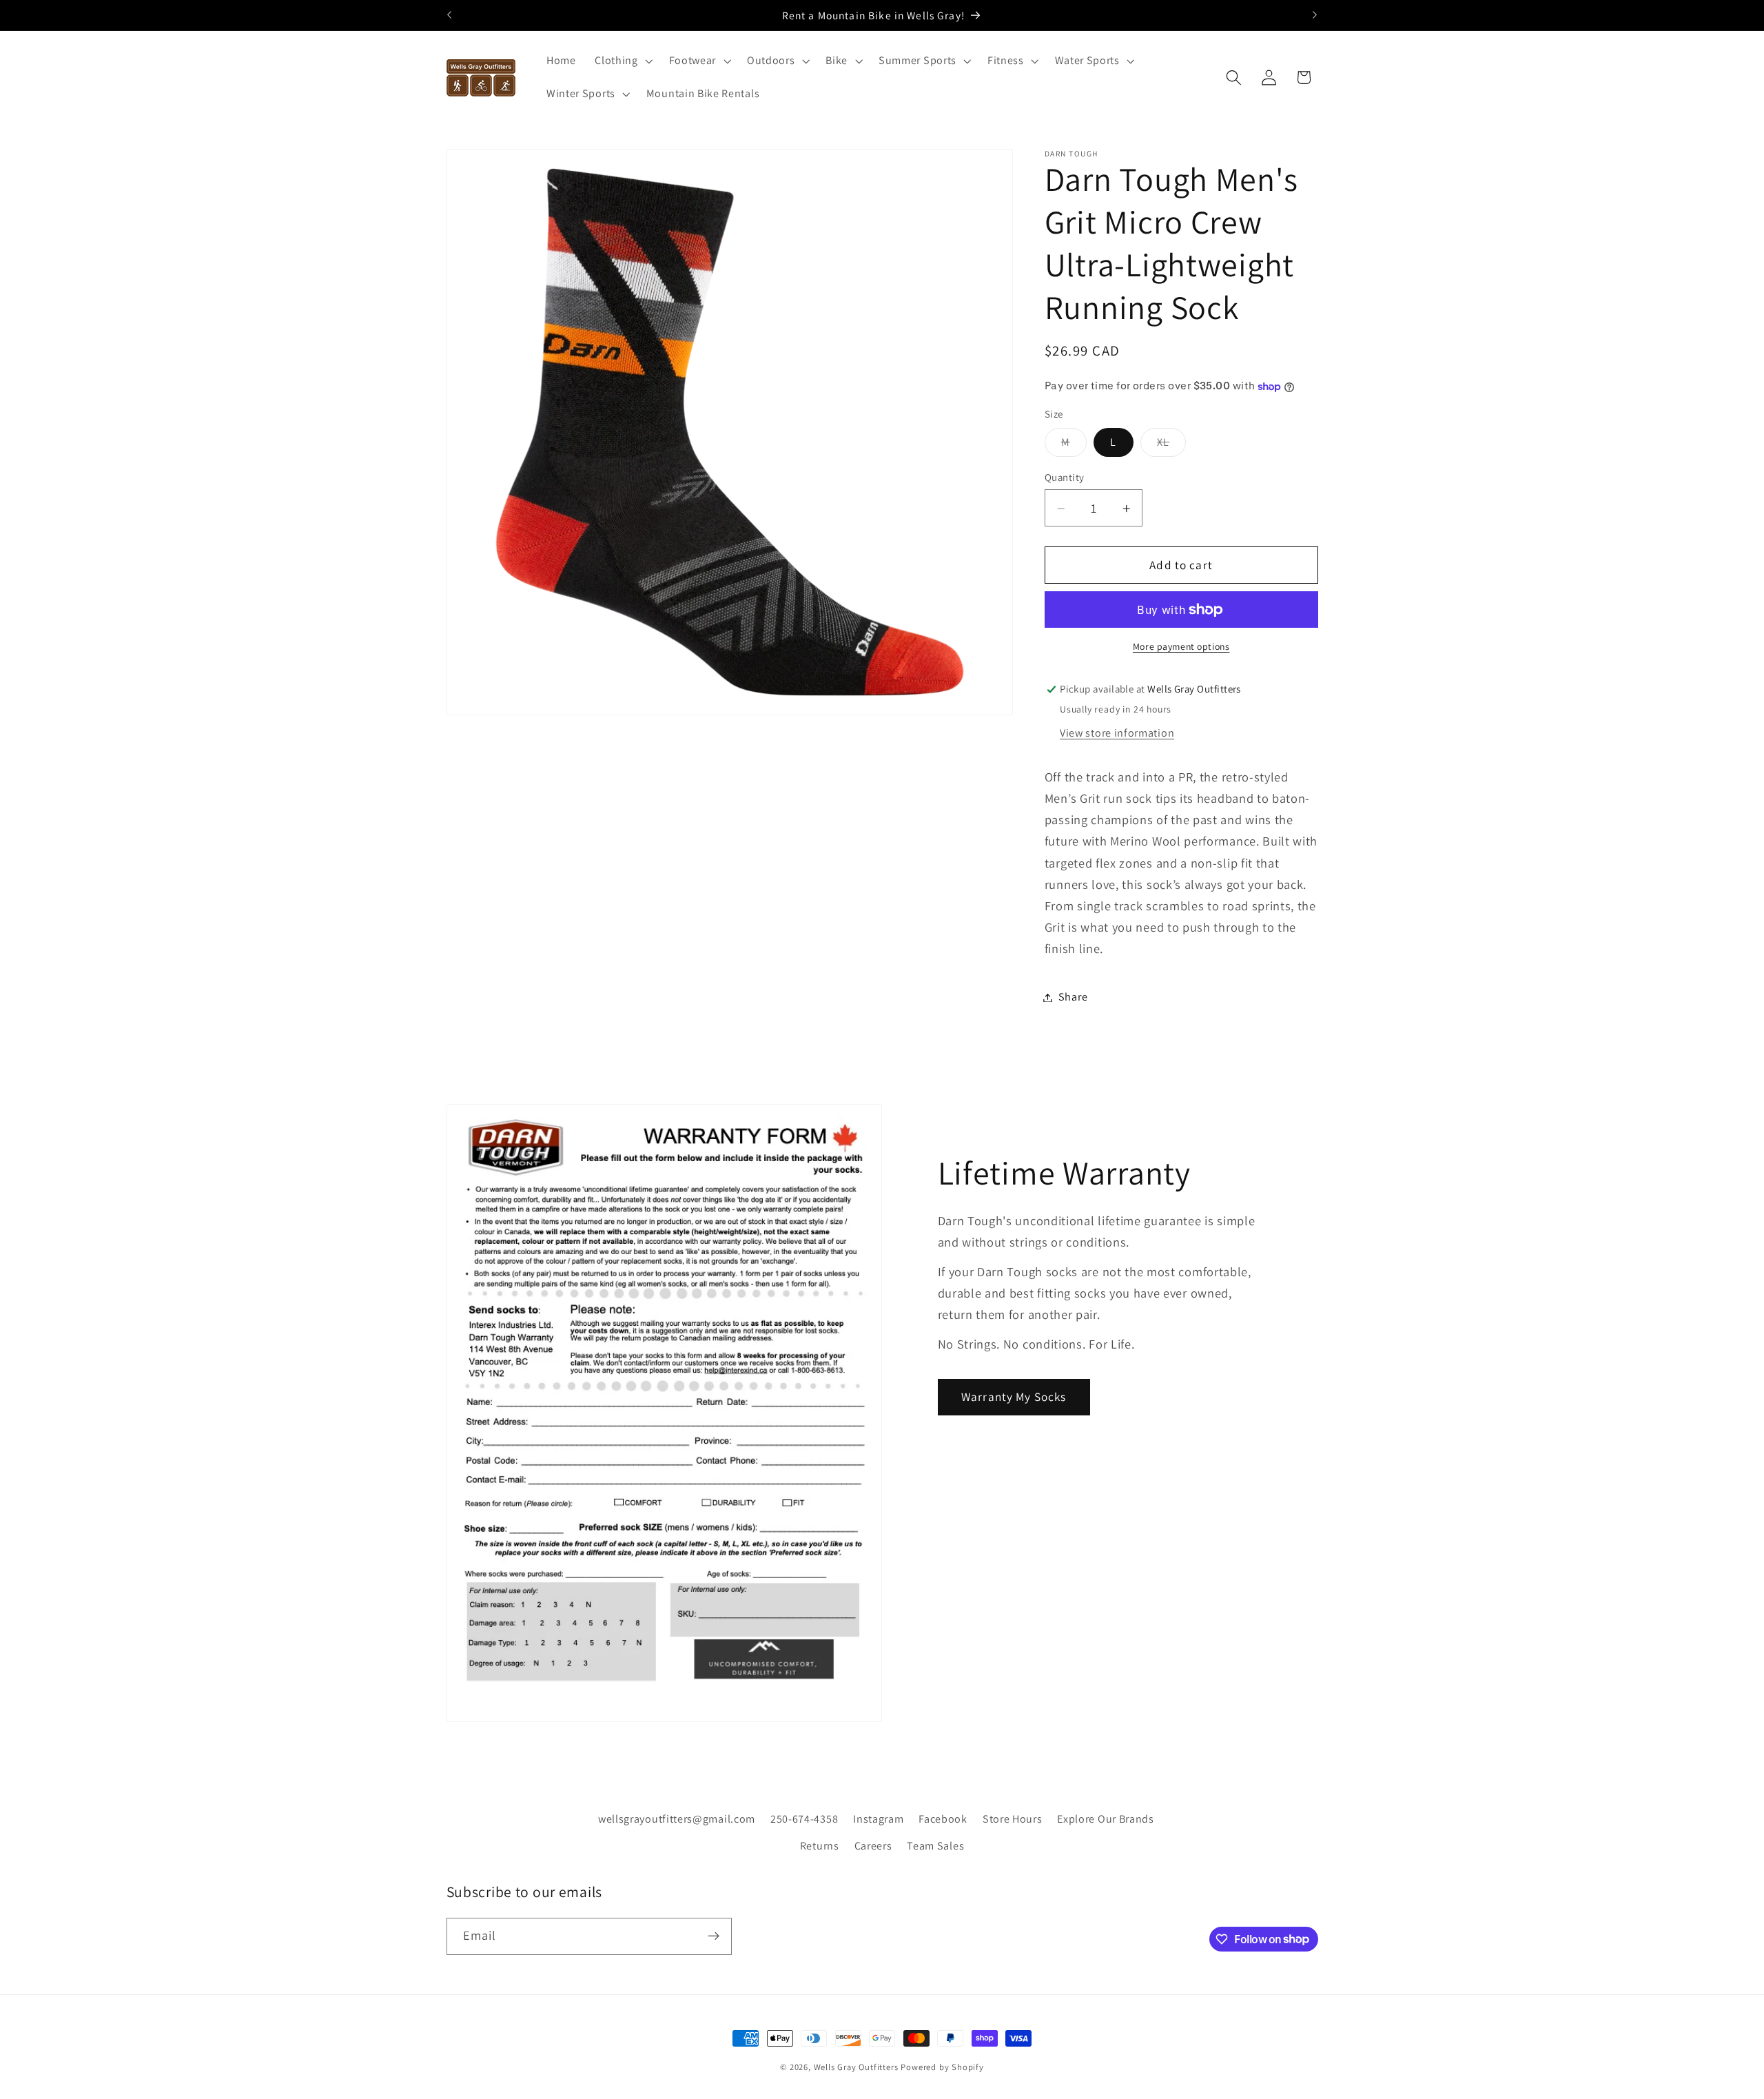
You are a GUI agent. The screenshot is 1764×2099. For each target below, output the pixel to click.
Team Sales (935, 1845)
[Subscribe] (714, 1936)
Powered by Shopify (942, 2067)
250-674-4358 (804, 1818)
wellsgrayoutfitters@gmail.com (677, 1818)
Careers (873, 1845)
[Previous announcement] (449, 15)
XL (1171, 446)
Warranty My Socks (1014, 1396)
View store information (1117, 734)
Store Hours (1013, 1818)
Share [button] (1073, 997)
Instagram (878, 1818)
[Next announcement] (1315, 15)
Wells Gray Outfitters (856, 2067)
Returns (820, 1845)
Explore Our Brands (1105, 1818)
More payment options (1181, 647)
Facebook (943, 1818)
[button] (622, 61)
